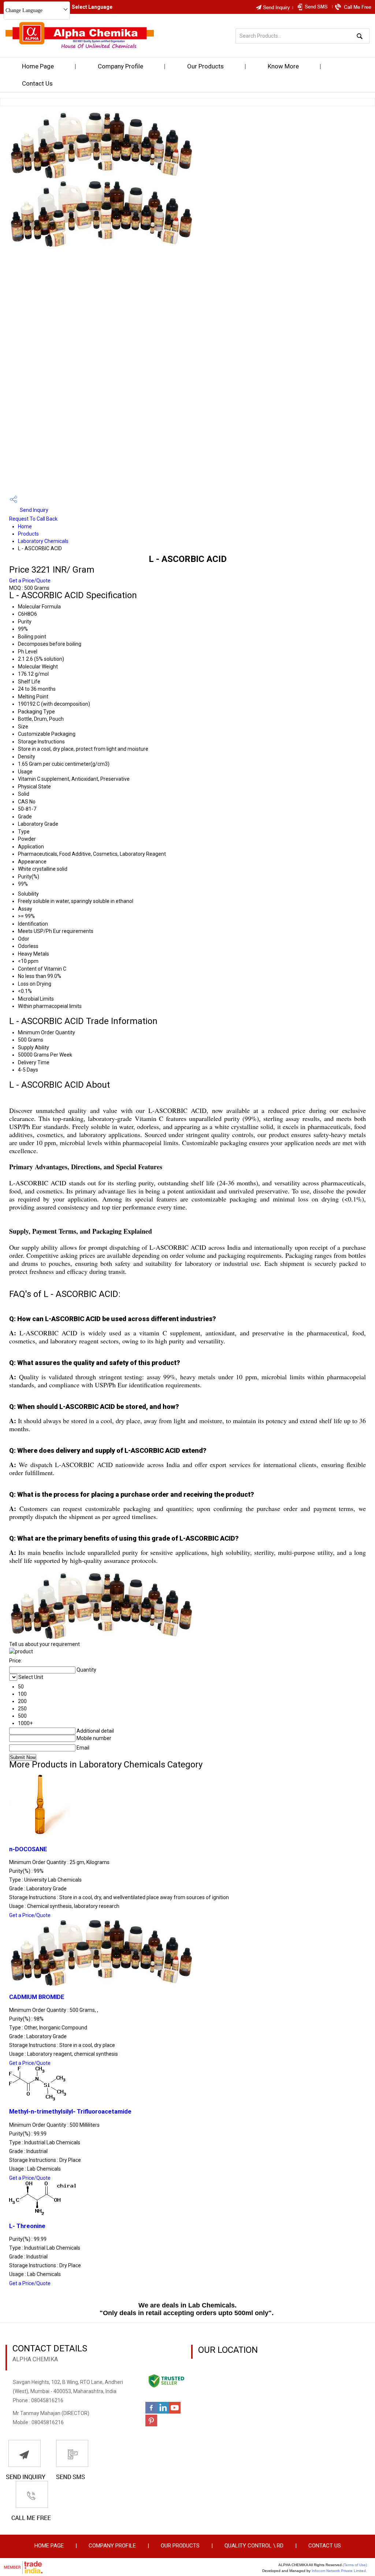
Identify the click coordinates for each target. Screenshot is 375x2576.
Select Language (92, 7)
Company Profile (120, 66)
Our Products (205, 66)
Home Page (38, 66)
